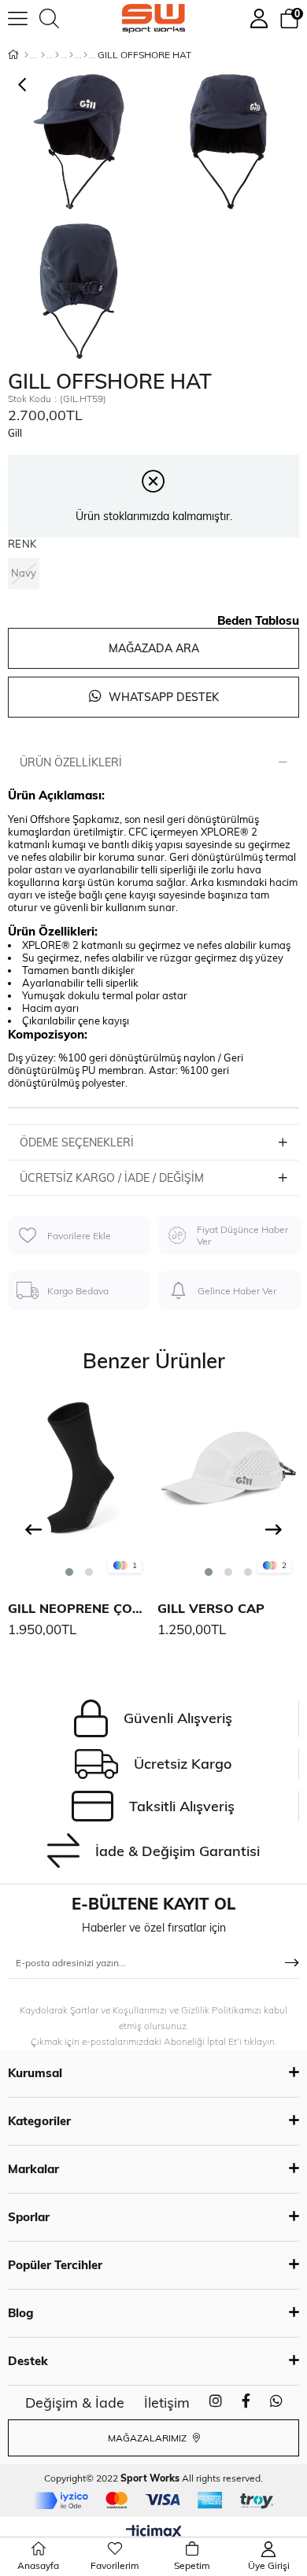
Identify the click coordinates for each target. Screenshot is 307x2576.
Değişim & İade (75, 2403)
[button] (69, 1572)
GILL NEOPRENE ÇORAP (79, 1608)
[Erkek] (43, 55)
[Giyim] (57, 55)
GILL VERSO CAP (211, 1608)
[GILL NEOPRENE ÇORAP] (79, 1489)
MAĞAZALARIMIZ (148, 2438)
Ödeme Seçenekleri (77, 1142)
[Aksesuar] (71, 55)
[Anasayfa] (26, 55)
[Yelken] (85, 55)
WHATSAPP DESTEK (162, 697)
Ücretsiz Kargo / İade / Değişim (112, 1178)
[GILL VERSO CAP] (228, 1489)
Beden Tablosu (258, 620)
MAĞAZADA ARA (154, 648)
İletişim (167, 2403)
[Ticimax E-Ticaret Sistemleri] (154, 2533)
